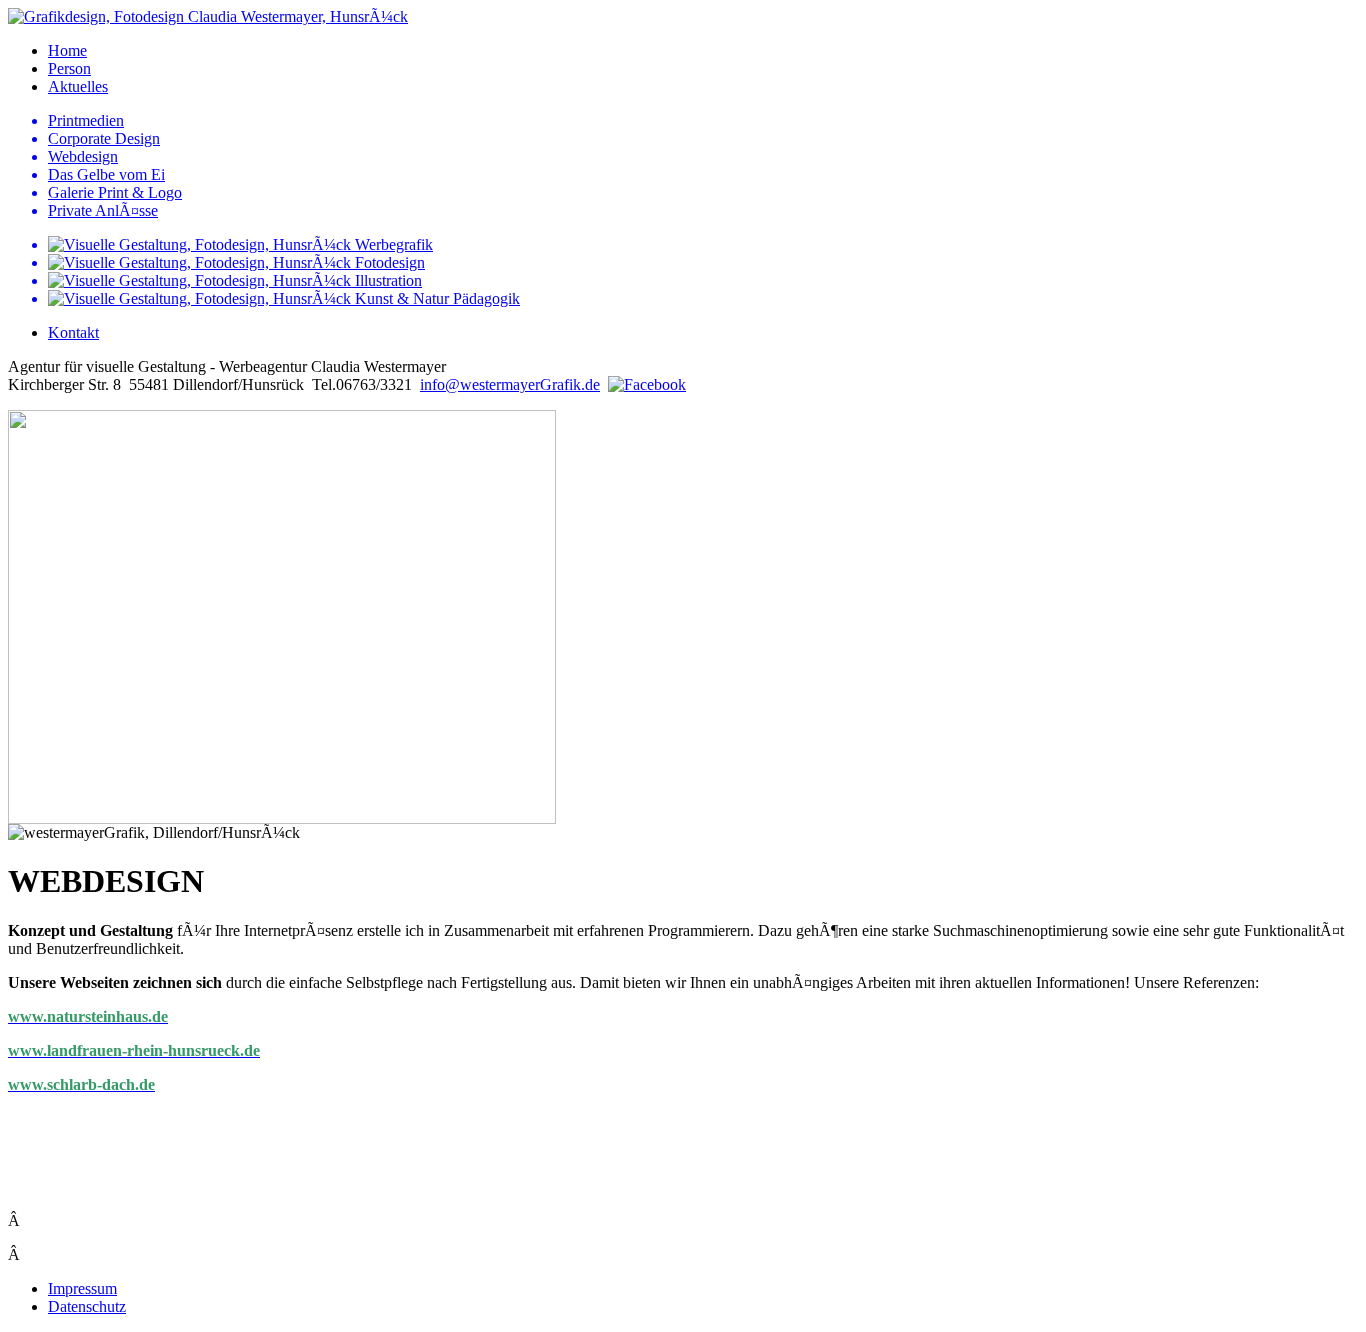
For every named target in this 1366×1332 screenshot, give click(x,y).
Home (67, 50)
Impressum (82, 1288)
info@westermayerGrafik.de (510, 384)
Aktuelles (78, 86)
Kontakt (73, 332)
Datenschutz (87, 1306)
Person (69, 68)
